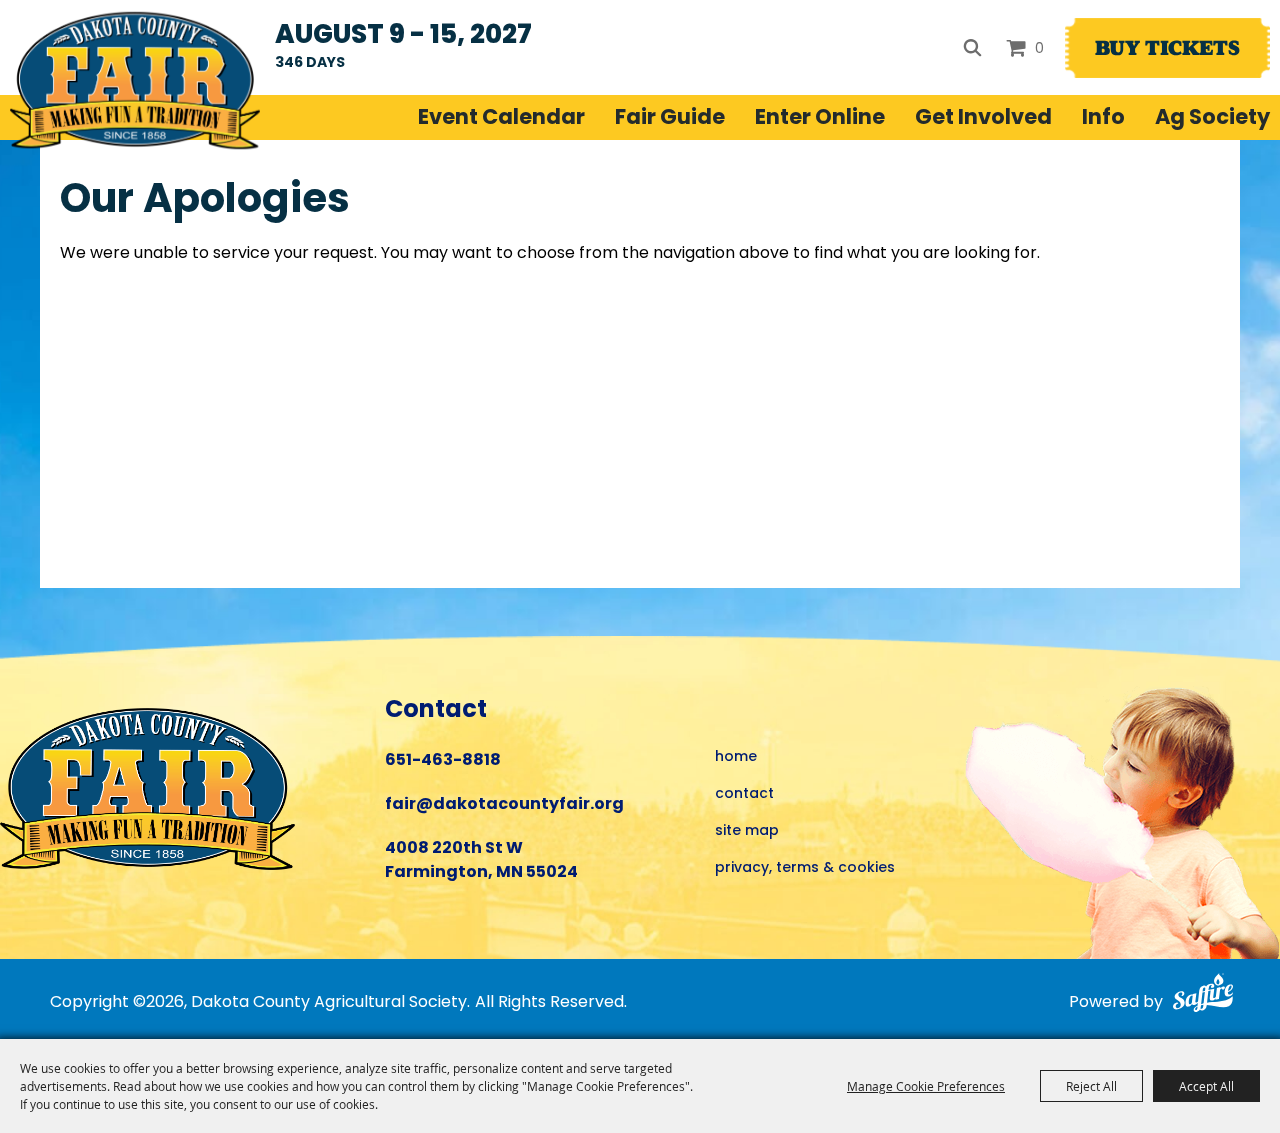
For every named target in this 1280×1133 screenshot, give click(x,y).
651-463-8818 (443, 761)
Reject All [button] (1091, 1086)
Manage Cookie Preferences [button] (926, 1086)
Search (972, 47)
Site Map (747, 831)
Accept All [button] (1206, 1086)
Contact (744, 794)
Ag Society (1212, 119)
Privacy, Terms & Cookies (805, 868)
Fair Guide (670, 119)
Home (736, 757)
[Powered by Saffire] (1201, 996)
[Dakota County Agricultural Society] (135, 80)
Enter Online (820, 119)
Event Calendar (501, 119)
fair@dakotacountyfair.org (504, 805)
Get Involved (983, 119)
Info (1103, 119)
